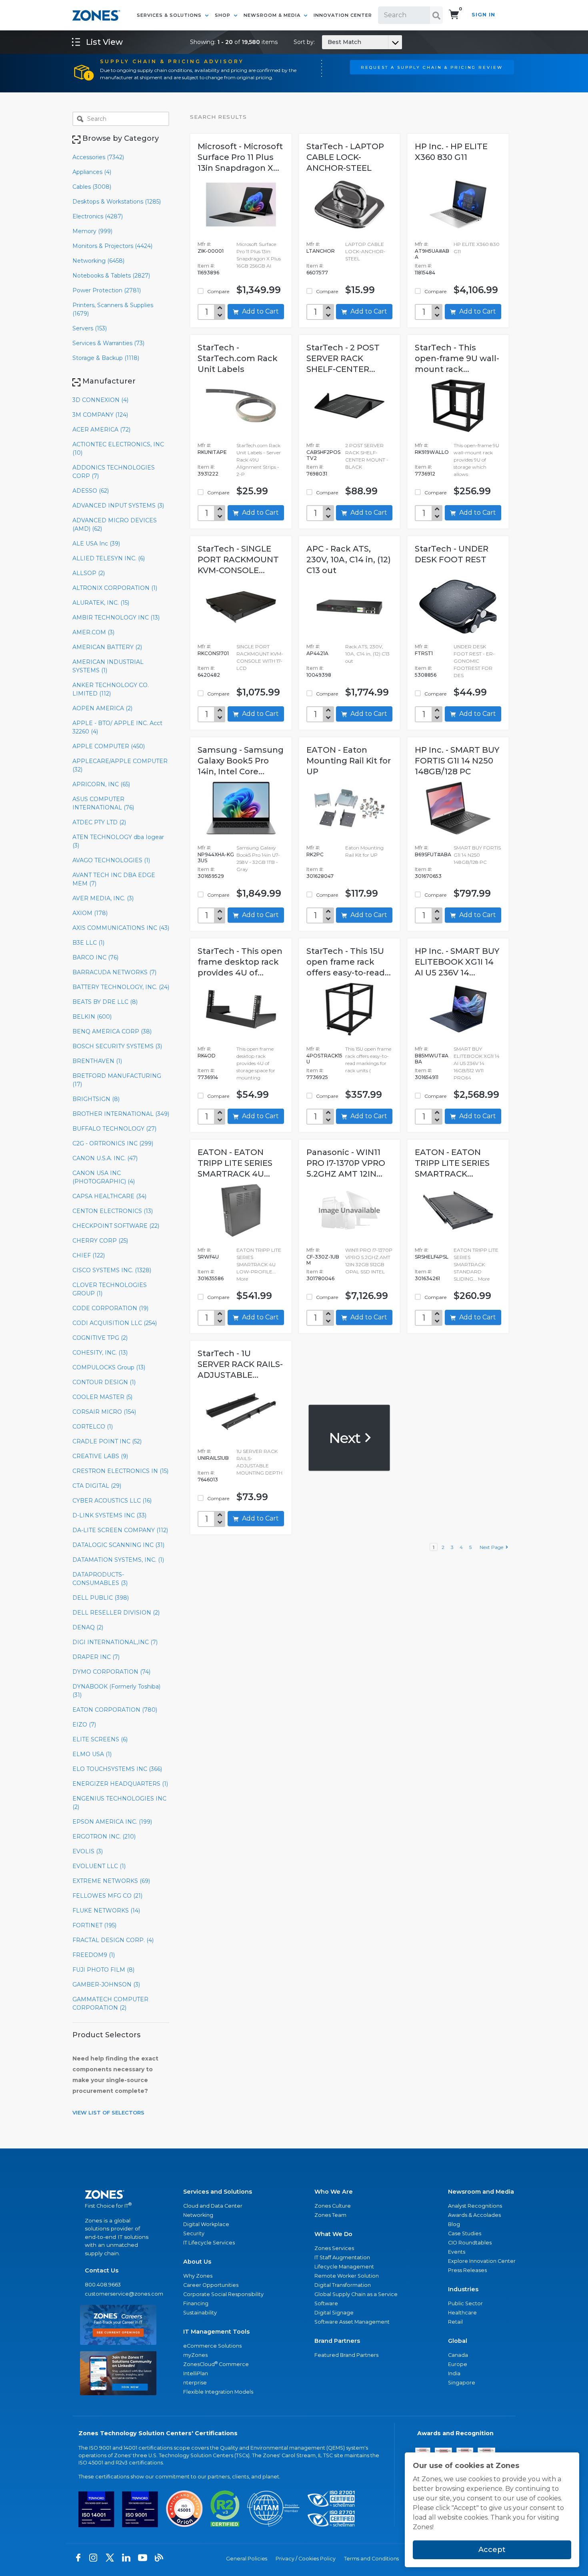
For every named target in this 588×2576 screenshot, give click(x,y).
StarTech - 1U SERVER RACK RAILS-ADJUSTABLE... (240, 1364)
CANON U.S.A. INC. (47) (105, 1158)
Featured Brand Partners (346, 2355)
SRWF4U (208, 1257)
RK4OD (207, 1056)
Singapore (462, 2383)
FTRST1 (424, 653)
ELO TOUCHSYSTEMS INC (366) (117, 1769)
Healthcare (462, 2313)
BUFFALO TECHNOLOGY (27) (114, 1129)
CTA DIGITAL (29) (97, 1486)
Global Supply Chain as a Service (356, 2294)
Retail (455, 2322)
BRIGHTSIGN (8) (96, 1099)
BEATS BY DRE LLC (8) (105, 1002)
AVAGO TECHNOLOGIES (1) (111, 860)
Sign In (483, 15)
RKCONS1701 (213, 653)
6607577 (317, 273)
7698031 (317, 474)
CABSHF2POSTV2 (323, 455)
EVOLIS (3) (88, 1851)
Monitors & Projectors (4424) (112, 246)
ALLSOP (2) (89, 573)
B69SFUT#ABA (433, 854)
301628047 (320, 876)
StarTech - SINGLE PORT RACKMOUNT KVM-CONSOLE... (238, 560)
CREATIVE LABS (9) (100, 1456)
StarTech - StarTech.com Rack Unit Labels (238, 358)
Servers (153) (90, 328)
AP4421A (317, 653)
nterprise (195, 2383)
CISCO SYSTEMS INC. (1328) (112, 1270)
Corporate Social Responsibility (223, 2294)
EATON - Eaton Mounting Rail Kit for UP (349, 761)
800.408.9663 (103, 2285)
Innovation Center (343, 15)
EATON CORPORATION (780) (115, 1710)
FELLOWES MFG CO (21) (107, 1896)
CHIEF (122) (89, 1255)
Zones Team (330, 2215)
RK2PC (315, 854)
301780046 (320, 1278)
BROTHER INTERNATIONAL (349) (121, 1114)
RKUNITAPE (212, 452)
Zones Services (334, 2248)
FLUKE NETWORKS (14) (106, 1911)
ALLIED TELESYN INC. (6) (109, 558)
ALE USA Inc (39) (96, 544)
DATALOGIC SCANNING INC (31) (118, 1545)
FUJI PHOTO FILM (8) (103, 1970)
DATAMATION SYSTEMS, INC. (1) (118, 1560)
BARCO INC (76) (95, 957)
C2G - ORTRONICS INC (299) (113, 1143)
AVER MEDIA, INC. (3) (103, 898)
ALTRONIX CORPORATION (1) (115, 588)
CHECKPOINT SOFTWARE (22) (116, 1226)
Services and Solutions (218, 2192)
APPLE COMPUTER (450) (109, 746)
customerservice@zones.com (118, 2294)
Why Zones (198, 2276)
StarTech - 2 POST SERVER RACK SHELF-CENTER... (343, 358)
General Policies (247, 2559)
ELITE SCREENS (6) (100, 1739)
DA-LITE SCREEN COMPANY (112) (120, 1530)
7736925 (317, 1077)
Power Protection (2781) (107, 290)
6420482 (209, 675)
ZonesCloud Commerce (216, 2364)
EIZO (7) (84, 1725)
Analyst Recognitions (475, 2206)
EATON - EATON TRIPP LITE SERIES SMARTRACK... (452, 1163)
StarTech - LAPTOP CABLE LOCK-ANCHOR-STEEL (345, 157)
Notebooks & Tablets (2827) (111, 276)
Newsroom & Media (273, 15)
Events (457, 2252)
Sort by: (327, 42)
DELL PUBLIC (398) (101, 1598)
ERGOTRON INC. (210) (104, 1837)
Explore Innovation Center (482, 2261)
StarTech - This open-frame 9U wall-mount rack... (457, 358)
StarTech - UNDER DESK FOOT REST (452, 554)
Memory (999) (92, 231)
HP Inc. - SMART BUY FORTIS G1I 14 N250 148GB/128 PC (457, 761)
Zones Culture (333, 2206)
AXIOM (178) (90, 913)
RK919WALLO (432, 452)
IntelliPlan (196, 2373)
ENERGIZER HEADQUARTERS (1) (120, 1784)
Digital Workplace (206, 2224)
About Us (197, 2262)
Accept (492, 2550)
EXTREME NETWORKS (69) (111, 1881)
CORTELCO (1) (93, 1427)
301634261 (427, 1278)
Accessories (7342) (98, 157)
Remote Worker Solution (347, 2276)
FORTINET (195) (94, 1925)
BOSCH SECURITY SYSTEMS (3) (117, 1046)
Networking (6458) (98, 261)
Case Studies (465, 2233)
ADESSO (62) (91, 491)
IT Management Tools (216, 2332)
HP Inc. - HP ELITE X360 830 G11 (451, 152)
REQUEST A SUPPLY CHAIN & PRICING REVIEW (432, 67)
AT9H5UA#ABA (432, 254)
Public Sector (465, 2303)
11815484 (425, 273)
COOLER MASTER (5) (102, 1397)
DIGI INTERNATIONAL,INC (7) (115, 1642)
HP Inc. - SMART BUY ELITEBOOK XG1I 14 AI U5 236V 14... (457, 962)
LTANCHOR (321, 251)
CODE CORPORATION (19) (110, 1308)
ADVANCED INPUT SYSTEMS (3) (118, 506)
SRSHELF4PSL (432, 1257)
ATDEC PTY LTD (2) (99, 822)
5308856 (426, 675)
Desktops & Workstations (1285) (117, 202)
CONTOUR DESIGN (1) (104, 1382)
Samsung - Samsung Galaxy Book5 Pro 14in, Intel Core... (241, 761)
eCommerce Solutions (212, 2346)
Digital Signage (334, 2313)
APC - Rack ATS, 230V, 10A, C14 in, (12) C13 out (349, 560)
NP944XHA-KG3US (216, 857)
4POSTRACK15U (324, 1059)
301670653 (428, 876)
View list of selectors (108, 2112)
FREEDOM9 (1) (94, 1955)
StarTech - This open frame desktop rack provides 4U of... (240, 962)
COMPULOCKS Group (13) (109, 1367)
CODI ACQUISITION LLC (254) (115, 1323)
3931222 (208, 474)
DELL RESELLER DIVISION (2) (116, 1613)
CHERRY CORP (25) (100, 1241)
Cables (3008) (92, 187)
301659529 (211, 876)
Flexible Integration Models (218, 2392)
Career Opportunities (211, 2285)
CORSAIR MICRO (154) (104, 1412)
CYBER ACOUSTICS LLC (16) (112, 1501)
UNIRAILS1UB (213, 1458)
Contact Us (102, 2270)
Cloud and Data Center (213, 2206)
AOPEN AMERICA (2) (102, 708)
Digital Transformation (343, 2285)
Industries (463, 2289)
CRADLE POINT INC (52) (107, 1441)
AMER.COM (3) (93, 632)
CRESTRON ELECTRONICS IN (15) (120, 1471)
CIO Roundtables (470, 2243)
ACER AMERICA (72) (101, 430)
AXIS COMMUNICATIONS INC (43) (121, 928)
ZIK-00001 (211, 251)
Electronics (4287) (98, 216)
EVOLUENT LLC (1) (99, 1866)
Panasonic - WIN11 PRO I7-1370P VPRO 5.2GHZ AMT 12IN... (346, 1163)
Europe (458, 2364)
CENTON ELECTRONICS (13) (113, 1211)
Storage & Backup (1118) (106, 358)
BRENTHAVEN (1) (97, 1061)
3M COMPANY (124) (100, 415)
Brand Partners (337, 2341)
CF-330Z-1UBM (323, 1260)
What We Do (333, 2234)
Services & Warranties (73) (108, 343)
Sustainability (200, 2313)
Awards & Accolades (474, 2215)
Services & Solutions (170, 15)
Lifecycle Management (344, 2267)
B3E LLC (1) (88, 943)
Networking (198, 2215)
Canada (458, 2355)
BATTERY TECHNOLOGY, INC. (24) (121, 987)
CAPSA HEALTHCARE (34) (109, 1196)
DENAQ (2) (88, 1627)
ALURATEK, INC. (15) (101, 603)
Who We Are (334, 2192)
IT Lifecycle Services (209, 2243)
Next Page (493, 1547)
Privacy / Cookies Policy (306, 2559)
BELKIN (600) (92, 1017)
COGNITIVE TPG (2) (100, 1338)
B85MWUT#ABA (432, 1059)
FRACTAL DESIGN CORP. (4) (113, 1940)
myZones (195, 2355)
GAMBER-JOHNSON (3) (106, 1984)
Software (326, 2303)
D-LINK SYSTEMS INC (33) (109, 1515)
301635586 (211, 1278)
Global (458, 2341)
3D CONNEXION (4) (100, 400)
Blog (454, 2224)
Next (346, 1437)
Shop (223, 15)
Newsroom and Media (481, 2192)
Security (194, 2233)
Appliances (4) (92, 172)
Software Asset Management (352, 2322)
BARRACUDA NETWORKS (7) (114, 972)
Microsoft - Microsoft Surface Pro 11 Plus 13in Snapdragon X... (240, 157)
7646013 (208, 1480)
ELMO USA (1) (92, 1754)
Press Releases (467, 2270)
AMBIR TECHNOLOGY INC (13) (116, 618)
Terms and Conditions (371, 2559)
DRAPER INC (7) (96, 1657)
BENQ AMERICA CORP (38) (112, 1031)
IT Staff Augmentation (342, 2257)
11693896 (208, 273)
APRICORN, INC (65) (101, 784)
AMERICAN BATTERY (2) (107, 647)
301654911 (427, 1077)
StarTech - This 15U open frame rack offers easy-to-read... (349, 962)
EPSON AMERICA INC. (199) (112, 1822)
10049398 (319, 675)
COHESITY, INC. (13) (100, 1353)
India (454, 2373)
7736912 (425, 474)
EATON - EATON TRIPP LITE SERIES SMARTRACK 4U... (235, 1163)
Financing (196, 2303)
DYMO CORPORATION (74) (111, 1672)
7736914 (208, 1077)
